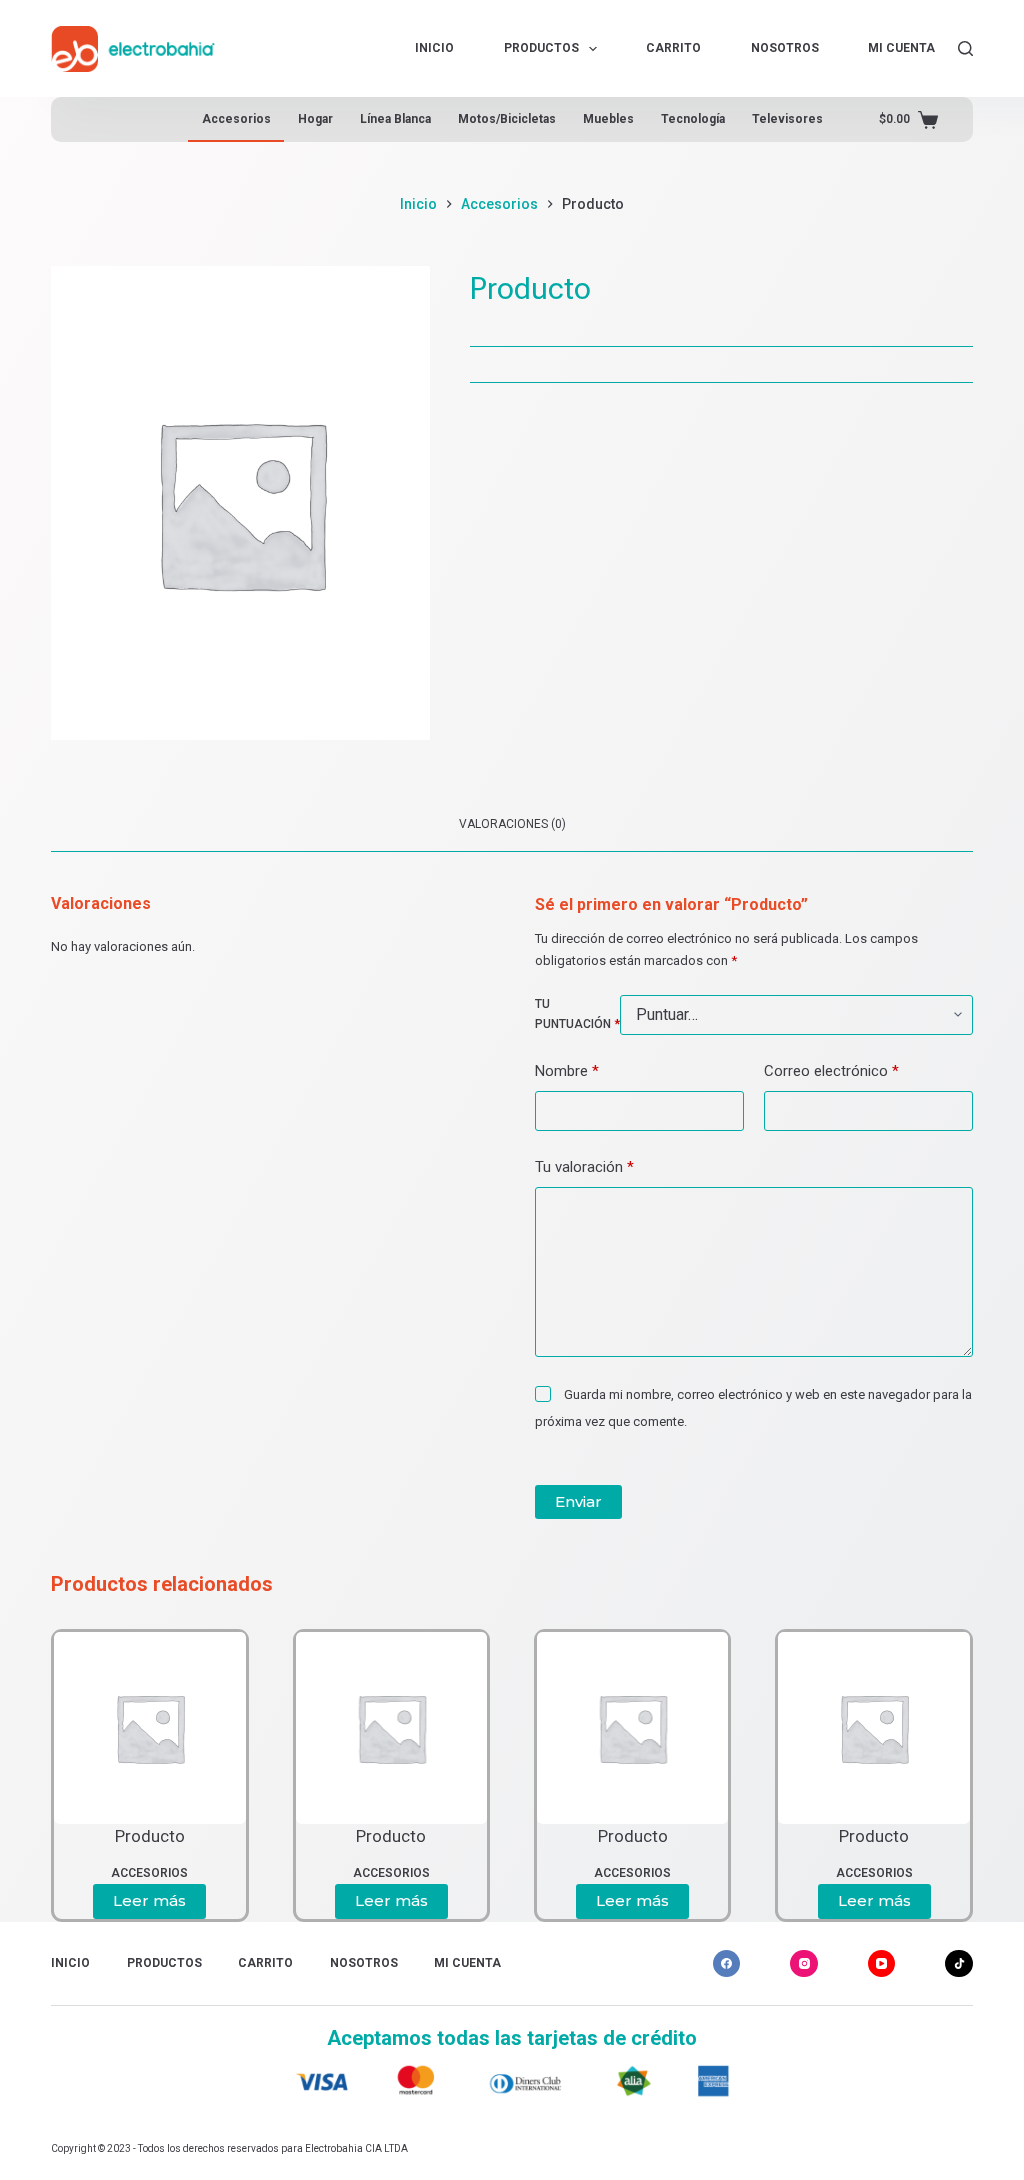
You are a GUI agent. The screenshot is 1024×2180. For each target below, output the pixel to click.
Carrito (673, 48)
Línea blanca (395, 119)
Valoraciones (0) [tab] (512, 824)
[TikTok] (959, 1964)
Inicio (434, 48)
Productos (541, 48)
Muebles (608, 119)
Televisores (787, 119)
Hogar (315, 119)
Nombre (567, 1071)
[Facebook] (727, 1964)
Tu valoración (584, 1167)
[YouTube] (882, 1964)
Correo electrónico (831, 1071)
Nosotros (785, 48)
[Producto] (149, 1727)
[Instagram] (804, 1964)
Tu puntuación (577, 1014)
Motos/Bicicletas (507, 119)
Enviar (578, 1501)
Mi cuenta (901, 48)
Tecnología (693, 119)
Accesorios (236, 119)
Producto (150, 1836)
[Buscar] (965, 48)
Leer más (149, 1900)
